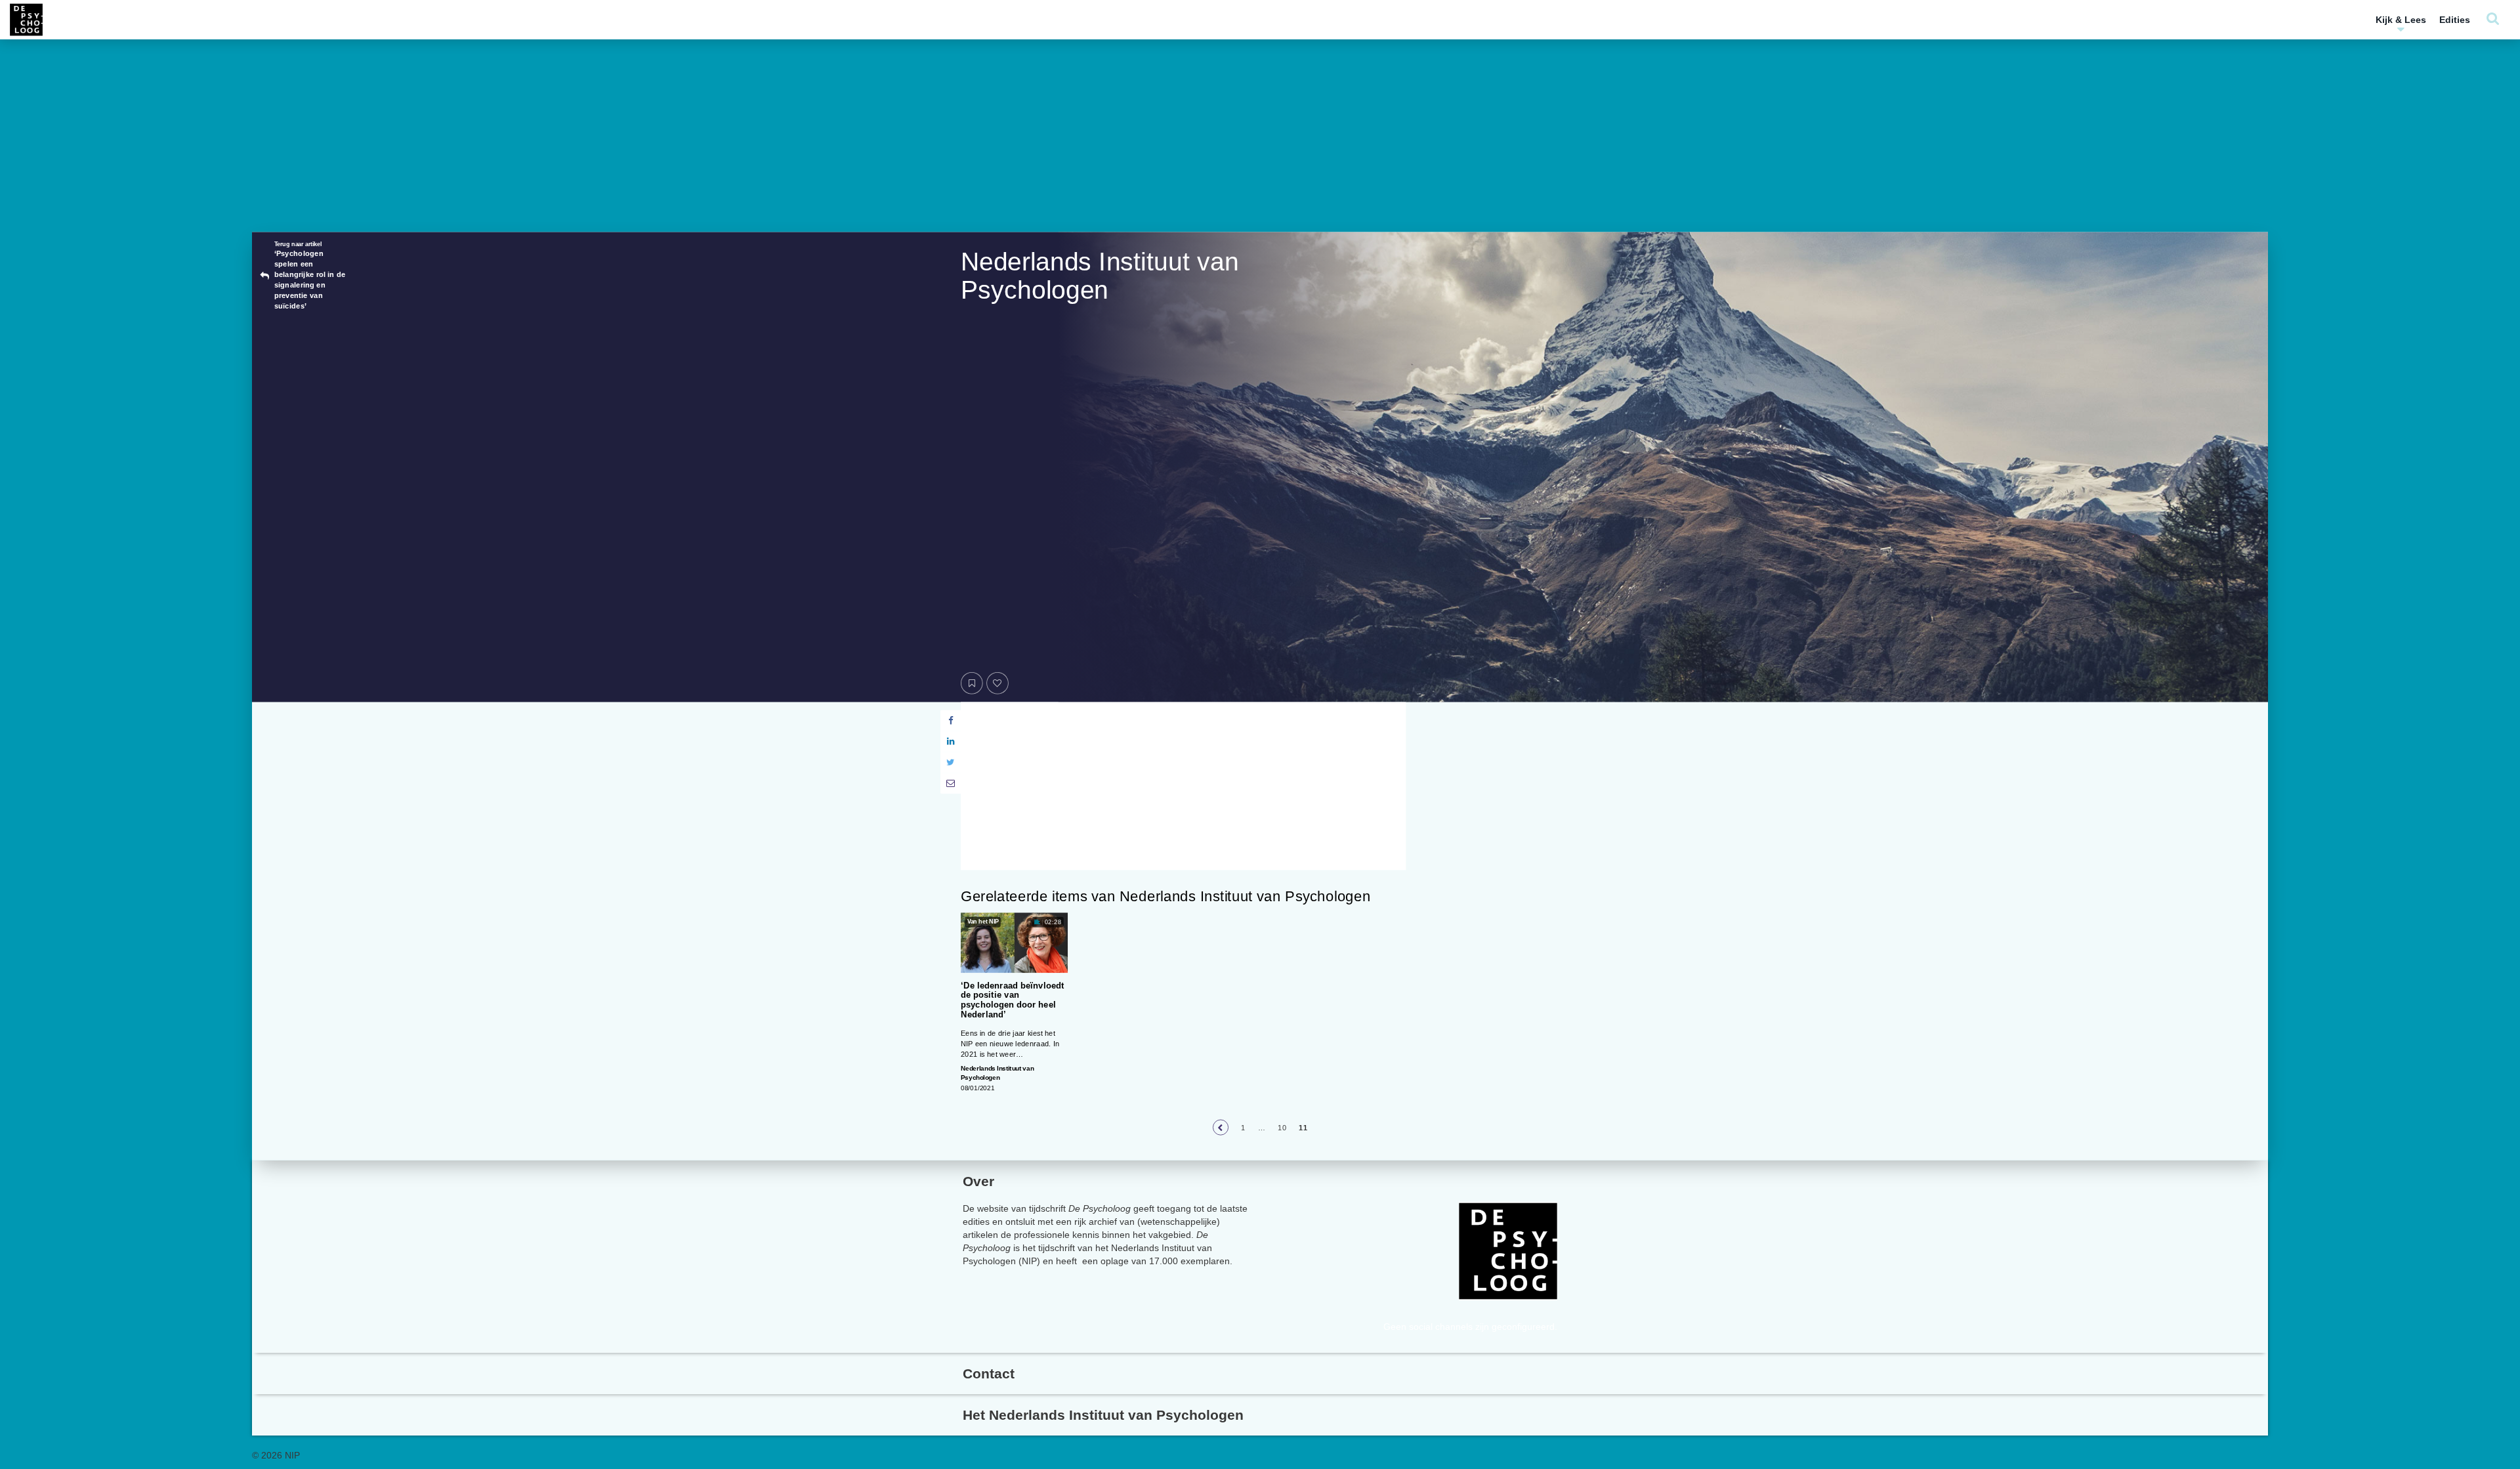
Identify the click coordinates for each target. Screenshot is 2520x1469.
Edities (2455, 20)
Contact (989, 1373)
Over (978, 1181)
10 (1282, 1127)
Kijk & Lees (2401, 20)
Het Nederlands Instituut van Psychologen (1103, 1415)
